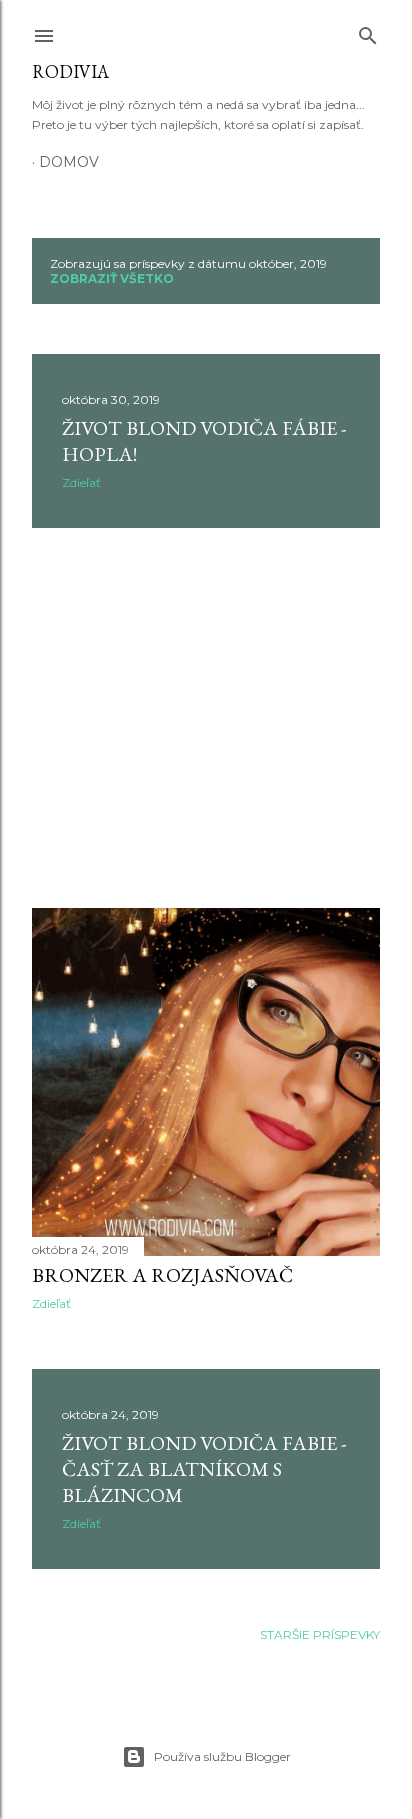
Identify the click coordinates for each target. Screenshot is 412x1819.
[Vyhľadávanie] (368, 31)
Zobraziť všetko (112, 278)
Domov (69, 162)
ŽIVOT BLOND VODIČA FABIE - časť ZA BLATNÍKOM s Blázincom (204, 1469)
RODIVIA (70, 71)
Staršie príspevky (320, 1634)
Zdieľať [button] (81, 482)
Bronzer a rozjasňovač (162, 1275)
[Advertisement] (206, 718)
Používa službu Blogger (222, 1756)
